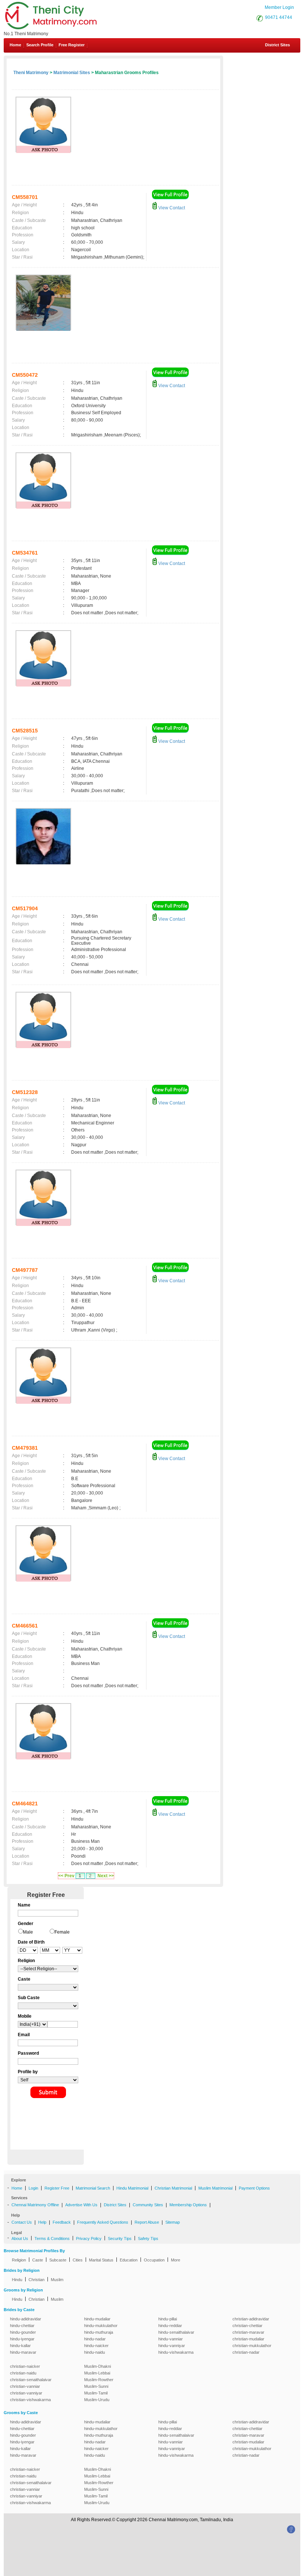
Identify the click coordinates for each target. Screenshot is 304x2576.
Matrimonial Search (93, 2188)
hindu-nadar (95, 2339)
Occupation (154, 2260)
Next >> (106, 1876)
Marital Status (101, 2260)
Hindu (17, 2280)
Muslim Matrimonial (215, 2188)
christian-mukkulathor (252, 2346)
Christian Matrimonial (173, 2188)
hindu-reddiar (170, 2326)
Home (15, 45)
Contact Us (22, 2222)
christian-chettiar (247, 2326)
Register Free (57, 2188)
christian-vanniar (25, 2386)
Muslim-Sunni (96, 2386)
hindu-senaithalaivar (176, 2332)
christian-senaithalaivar (31, 2380)
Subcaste (58, 2260)
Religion (19, 2260)
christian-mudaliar (248, 2339)
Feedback (62, 2222)
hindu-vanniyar (172, 2346)
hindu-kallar (20, 2346)
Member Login (279, 7)
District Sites (277, 45)
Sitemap (173, 2222)
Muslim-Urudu (97, 2400)
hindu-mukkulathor (101, 2326)
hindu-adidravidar (26, 2319)
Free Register (72, 45)
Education (129, 2260)
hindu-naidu (95, 2352)
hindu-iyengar (22, 2339)
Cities (78, 2260)
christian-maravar (248, 2332)
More (176, 2260)
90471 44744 (279, 17)
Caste (38, 2260)
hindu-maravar (23, 2352)
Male (28, 1932)
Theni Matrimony (31, 73)
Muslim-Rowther (99, 2380)
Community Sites (148, 2205)
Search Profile (40, 45)
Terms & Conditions (52, 2238)
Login (33, 2188)
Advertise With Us (81, 2205)
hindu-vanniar (171, 2339)
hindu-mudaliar (97, 2319)
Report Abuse (147, 2222)
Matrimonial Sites (72, 73)
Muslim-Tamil (96, 2393)
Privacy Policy (89, 2238)
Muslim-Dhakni (98, 2366)
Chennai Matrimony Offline (35, 2205)
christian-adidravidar (251, 2319)
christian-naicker (25, 2366)
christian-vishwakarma (30, 2400)
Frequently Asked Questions (103, 2222)
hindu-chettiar (22, 2326)
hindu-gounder (23, 2332)
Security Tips (120, 2238)
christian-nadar (246, 2352)
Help (42, 2222)
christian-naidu (23, 2373)
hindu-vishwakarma (176, 2352)
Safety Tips (148, 2238)
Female (62, 1932)
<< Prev (66, 1876)
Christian (37, 2280)
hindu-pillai (168, 2319)
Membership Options (188, 2205)
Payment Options (254, 2188)
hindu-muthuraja (99, 2332)
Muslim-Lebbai (97, 2373)
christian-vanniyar (26, 2393)
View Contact (171, 208)
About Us (20, 2238)
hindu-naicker (96, 2346)
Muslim (57, 2280)
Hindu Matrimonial (132, 2188)
